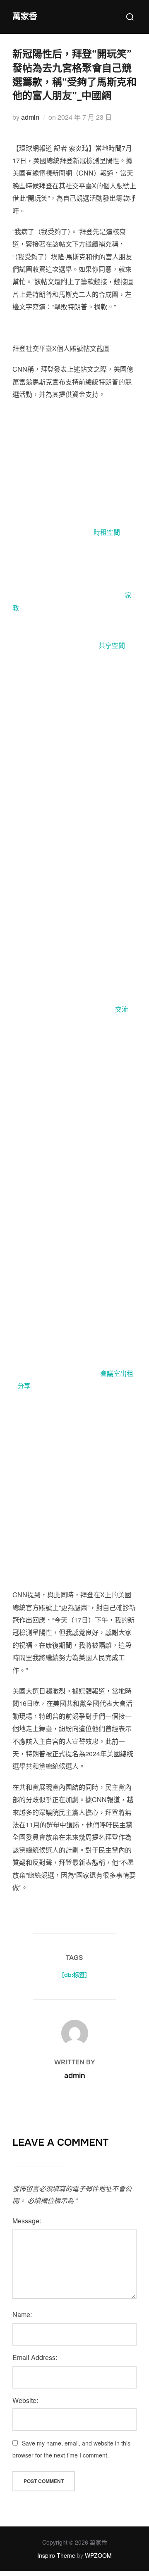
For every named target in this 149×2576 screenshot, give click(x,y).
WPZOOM (98, 2555)
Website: (25, 2400)
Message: (27, 2221)
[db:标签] (74, 1975)
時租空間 (107, 532)
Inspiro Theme (56, 2555)
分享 (24, 1386)
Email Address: (35, 2357)
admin (30, 117)
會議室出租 (117, 1373)
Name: (22, 2314)
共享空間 (112, 645)
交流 (122, 1009)
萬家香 (25, 17)
